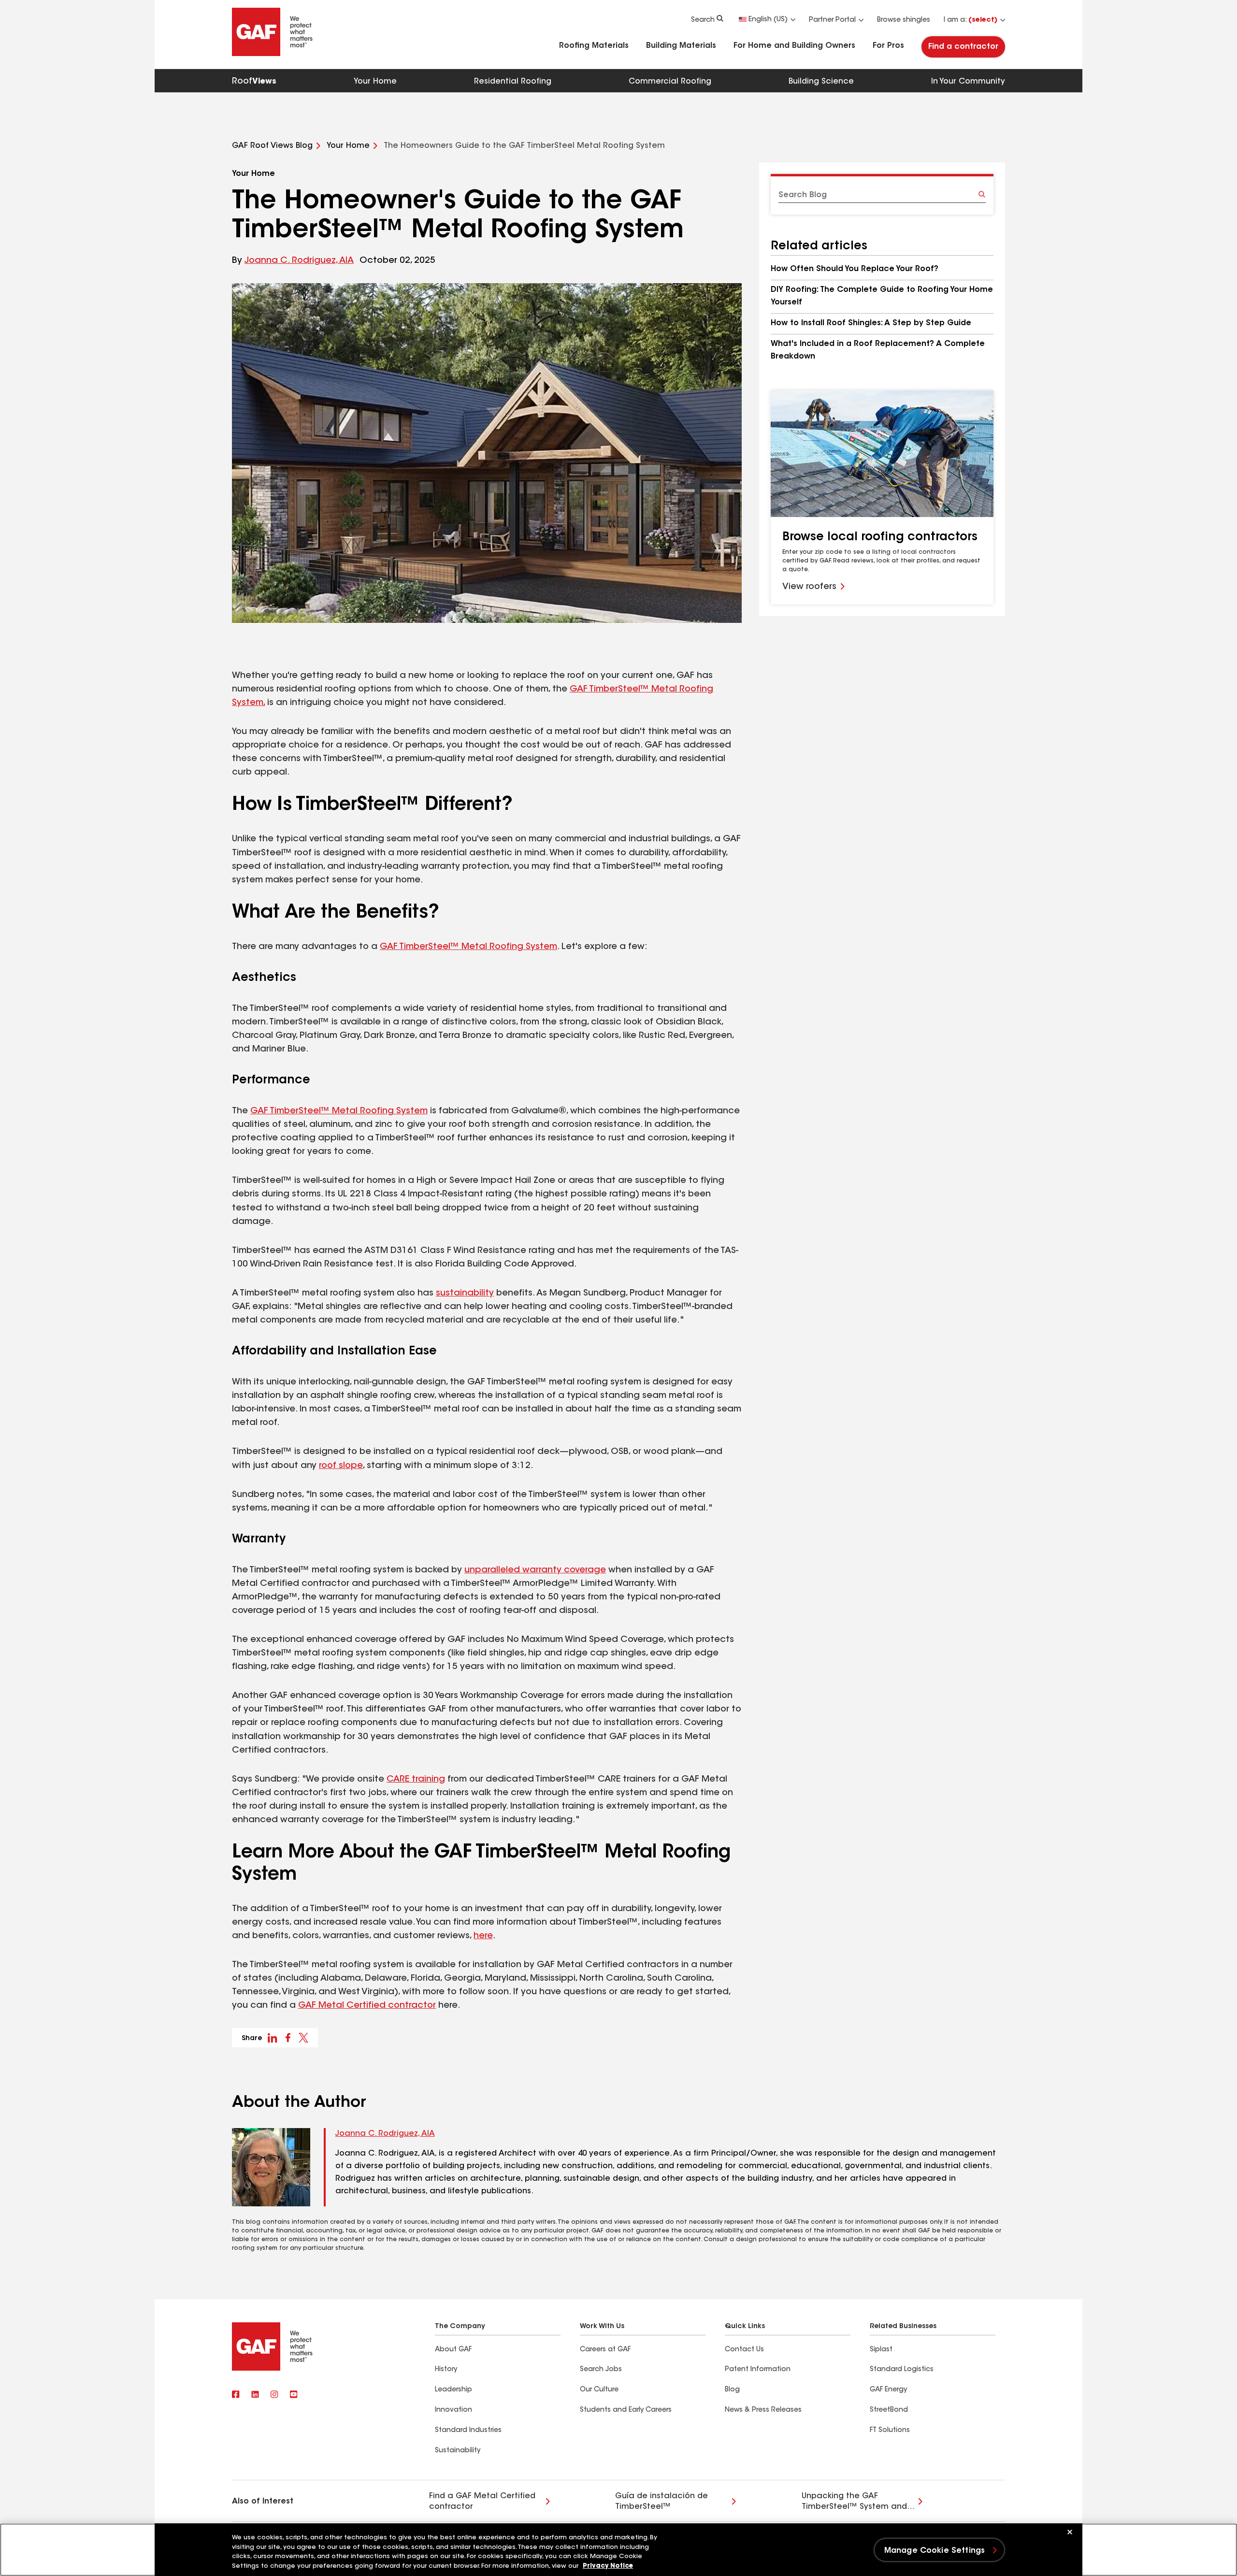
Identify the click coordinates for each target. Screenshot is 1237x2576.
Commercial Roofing (670, 82)
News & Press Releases (763, 2410)
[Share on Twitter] (303, 2038)
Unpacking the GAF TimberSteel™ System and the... (854, 2502)
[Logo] (273, 54)
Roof (254, 82)
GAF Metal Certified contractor (367, 2006)
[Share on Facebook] (288, 2038)
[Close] (1070, 2532)
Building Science (821, 82)
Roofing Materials (594, 46)
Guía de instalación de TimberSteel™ (662, 2502)
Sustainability (458, 2451)
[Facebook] (236, 2395)
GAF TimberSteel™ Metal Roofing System (468, 947)
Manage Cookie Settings (935, 2551)
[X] (255, 2395)
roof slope (341, 1466)
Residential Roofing (513, 82)
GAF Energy (888, 2390)
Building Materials (681, 46)
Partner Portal (832, 20)
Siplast (881, 2350)
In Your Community (968, 82)
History (446, 2370)
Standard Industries (468, 2431)
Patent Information (758, 2370)
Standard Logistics (902, 2370)
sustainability (465, 1294)
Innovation (453, 2410)
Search (703, 20)
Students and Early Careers (626, 2410)
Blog (732, 2390)
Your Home (375, 82)
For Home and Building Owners (794, 46)
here (483, 1936)
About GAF (453, 2350)
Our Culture (599, 2390)
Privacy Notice (608, 2566)
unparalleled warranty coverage (535, 1570)
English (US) (768, 20)
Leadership (453, 2390)
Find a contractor (963, 47)
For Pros (888, 46)
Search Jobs (601, 2370)
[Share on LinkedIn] (273, 2038)
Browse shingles (904, 20)
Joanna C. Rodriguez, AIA (299, 261)
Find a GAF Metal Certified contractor (482, 2502)
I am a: (971, 20)
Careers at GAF (605, 2350)
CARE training (416, 1780)
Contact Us (744, 2350)
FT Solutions (890, 2431)
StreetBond (889, 2410)
